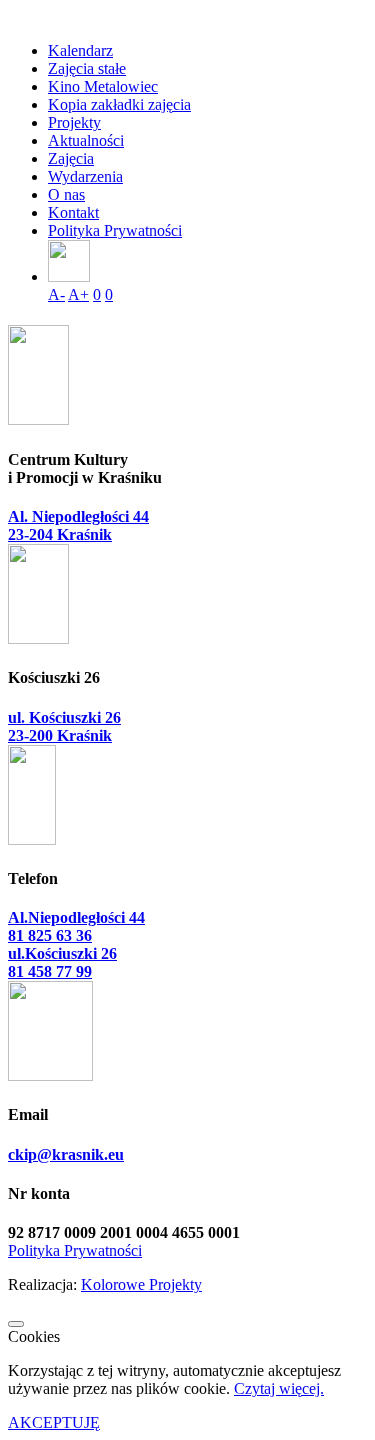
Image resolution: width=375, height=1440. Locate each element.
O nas (66, 194)
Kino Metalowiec (103, 86)
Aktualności (86, 140)
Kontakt (73, 212)
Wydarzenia (85, 176)
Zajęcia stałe (87, 68)
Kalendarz (80, 50)
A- (56, 294)
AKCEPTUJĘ (54, 1422)
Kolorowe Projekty (141, 1284)
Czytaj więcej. (279, 1388)
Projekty (74, 122)
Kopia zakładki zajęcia (119, 104)
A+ (78, 294)
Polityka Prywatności (115, 230)
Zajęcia (71, 158)
